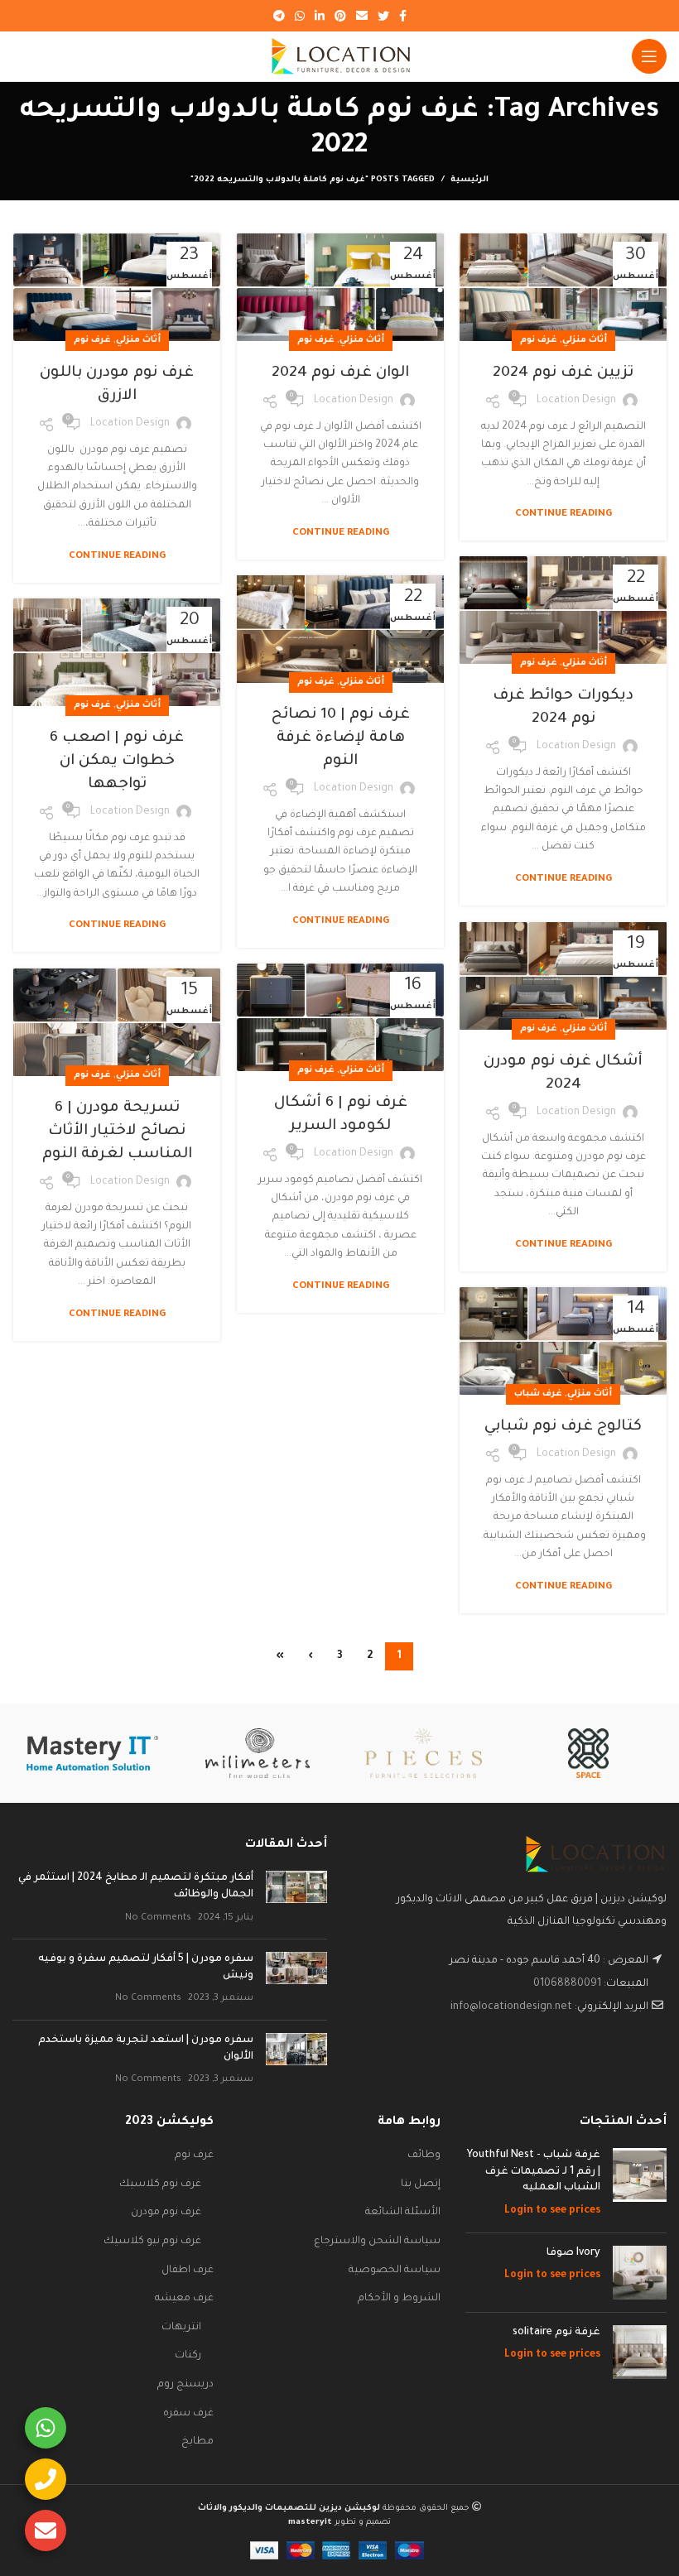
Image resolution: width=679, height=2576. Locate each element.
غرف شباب (538, 1394)
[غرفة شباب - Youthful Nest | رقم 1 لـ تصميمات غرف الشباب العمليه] (640, 2184)
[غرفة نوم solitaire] (640, 2352)
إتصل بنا (421, 2184)
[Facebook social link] (403, 16)
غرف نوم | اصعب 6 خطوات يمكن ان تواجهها (117, 762)
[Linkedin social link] (320, 16)
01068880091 (567, 1984)
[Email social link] (362, 16)
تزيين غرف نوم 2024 (563, 373)
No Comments (158, 1918)
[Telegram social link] (279, 16)
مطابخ (197, 2442)
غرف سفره (188, 2414)
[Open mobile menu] (649, 56)
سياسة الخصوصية (395, 2271)
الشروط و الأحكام (399, 2299)
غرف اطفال (188, 2271)
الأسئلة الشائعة (403, 2213)
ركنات (188, 2356)
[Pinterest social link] (340, 16)
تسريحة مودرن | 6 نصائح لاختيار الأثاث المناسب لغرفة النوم (117, 1132)
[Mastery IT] (93, 1753)
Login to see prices (552, 2211)
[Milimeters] (258, 1753)
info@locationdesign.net (511, 2007)
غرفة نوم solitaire (556, 2333)
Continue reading (563, 514)
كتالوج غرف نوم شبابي (563, 1427)
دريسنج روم (185, 2385)
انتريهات (181, 2328)
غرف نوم (539, 340)
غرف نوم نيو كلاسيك (152, 2242)
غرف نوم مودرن (166, 2213)
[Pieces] (423, 1753)
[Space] (589, 1753)
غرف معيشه (184, 2299)
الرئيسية (470, 180)
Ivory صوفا (573, 2253)
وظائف (424, 2155)
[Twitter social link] (383, 16)
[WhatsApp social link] (300, 16)
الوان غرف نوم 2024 (340, 373)
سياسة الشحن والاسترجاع (377, 2242)
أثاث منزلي (585, 340)
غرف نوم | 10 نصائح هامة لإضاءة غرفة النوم (341, 738)
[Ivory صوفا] (640, 2273)
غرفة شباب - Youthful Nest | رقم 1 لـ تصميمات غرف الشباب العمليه (534, 2172)
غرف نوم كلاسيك (160, 2184)
